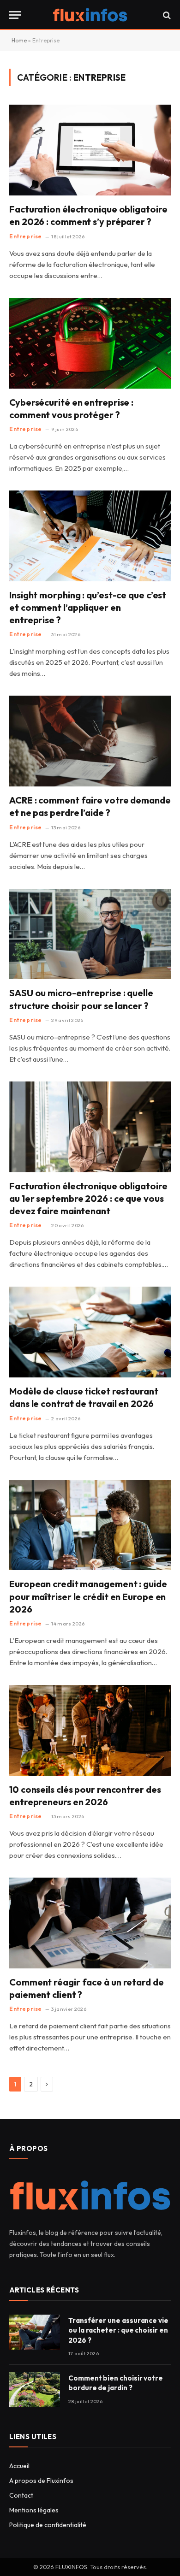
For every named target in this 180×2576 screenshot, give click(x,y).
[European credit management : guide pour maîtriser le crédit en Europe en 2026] (90, 1525)
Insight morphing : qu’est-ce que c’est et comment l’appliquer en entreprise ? (88, 607)
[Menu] (15, 15)
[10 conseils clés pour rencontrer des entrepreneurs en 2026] (90, 1730)
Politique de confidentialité (48, 2525)
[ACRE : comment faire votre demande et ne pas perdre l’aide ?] (90, 741)
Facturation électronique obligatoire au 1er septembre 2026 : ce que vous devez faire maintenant (88, 1198)
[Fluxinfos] (90, 15)
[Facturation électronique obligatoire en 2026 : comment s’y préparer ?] (90, 150)
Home (19, 40)
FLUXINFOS (71, 2567)
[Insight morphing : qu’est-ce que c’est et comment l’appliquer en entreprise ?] (90, 536)
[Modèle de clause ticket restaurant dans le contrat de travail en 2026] (90, 1332)
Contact (21, 2495)
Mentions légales (34, 2510)
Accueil (19, 2466)
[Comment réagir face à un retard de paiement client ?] (90, 1923)
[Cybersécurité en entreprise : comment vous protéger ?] (90, 343)
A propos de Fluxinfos (41, 2481)
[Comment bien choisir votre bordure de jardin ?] (35, 2390)
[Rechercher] (166, 15)
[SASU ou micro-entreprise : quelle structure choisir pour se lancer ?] (90, 934)
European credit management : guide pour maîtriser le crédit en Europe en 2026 (88, 1596)
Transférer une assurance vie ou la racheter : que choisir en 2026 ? (118, 2330)
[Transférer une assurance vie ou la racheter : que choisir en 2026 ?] (35, 2332)
